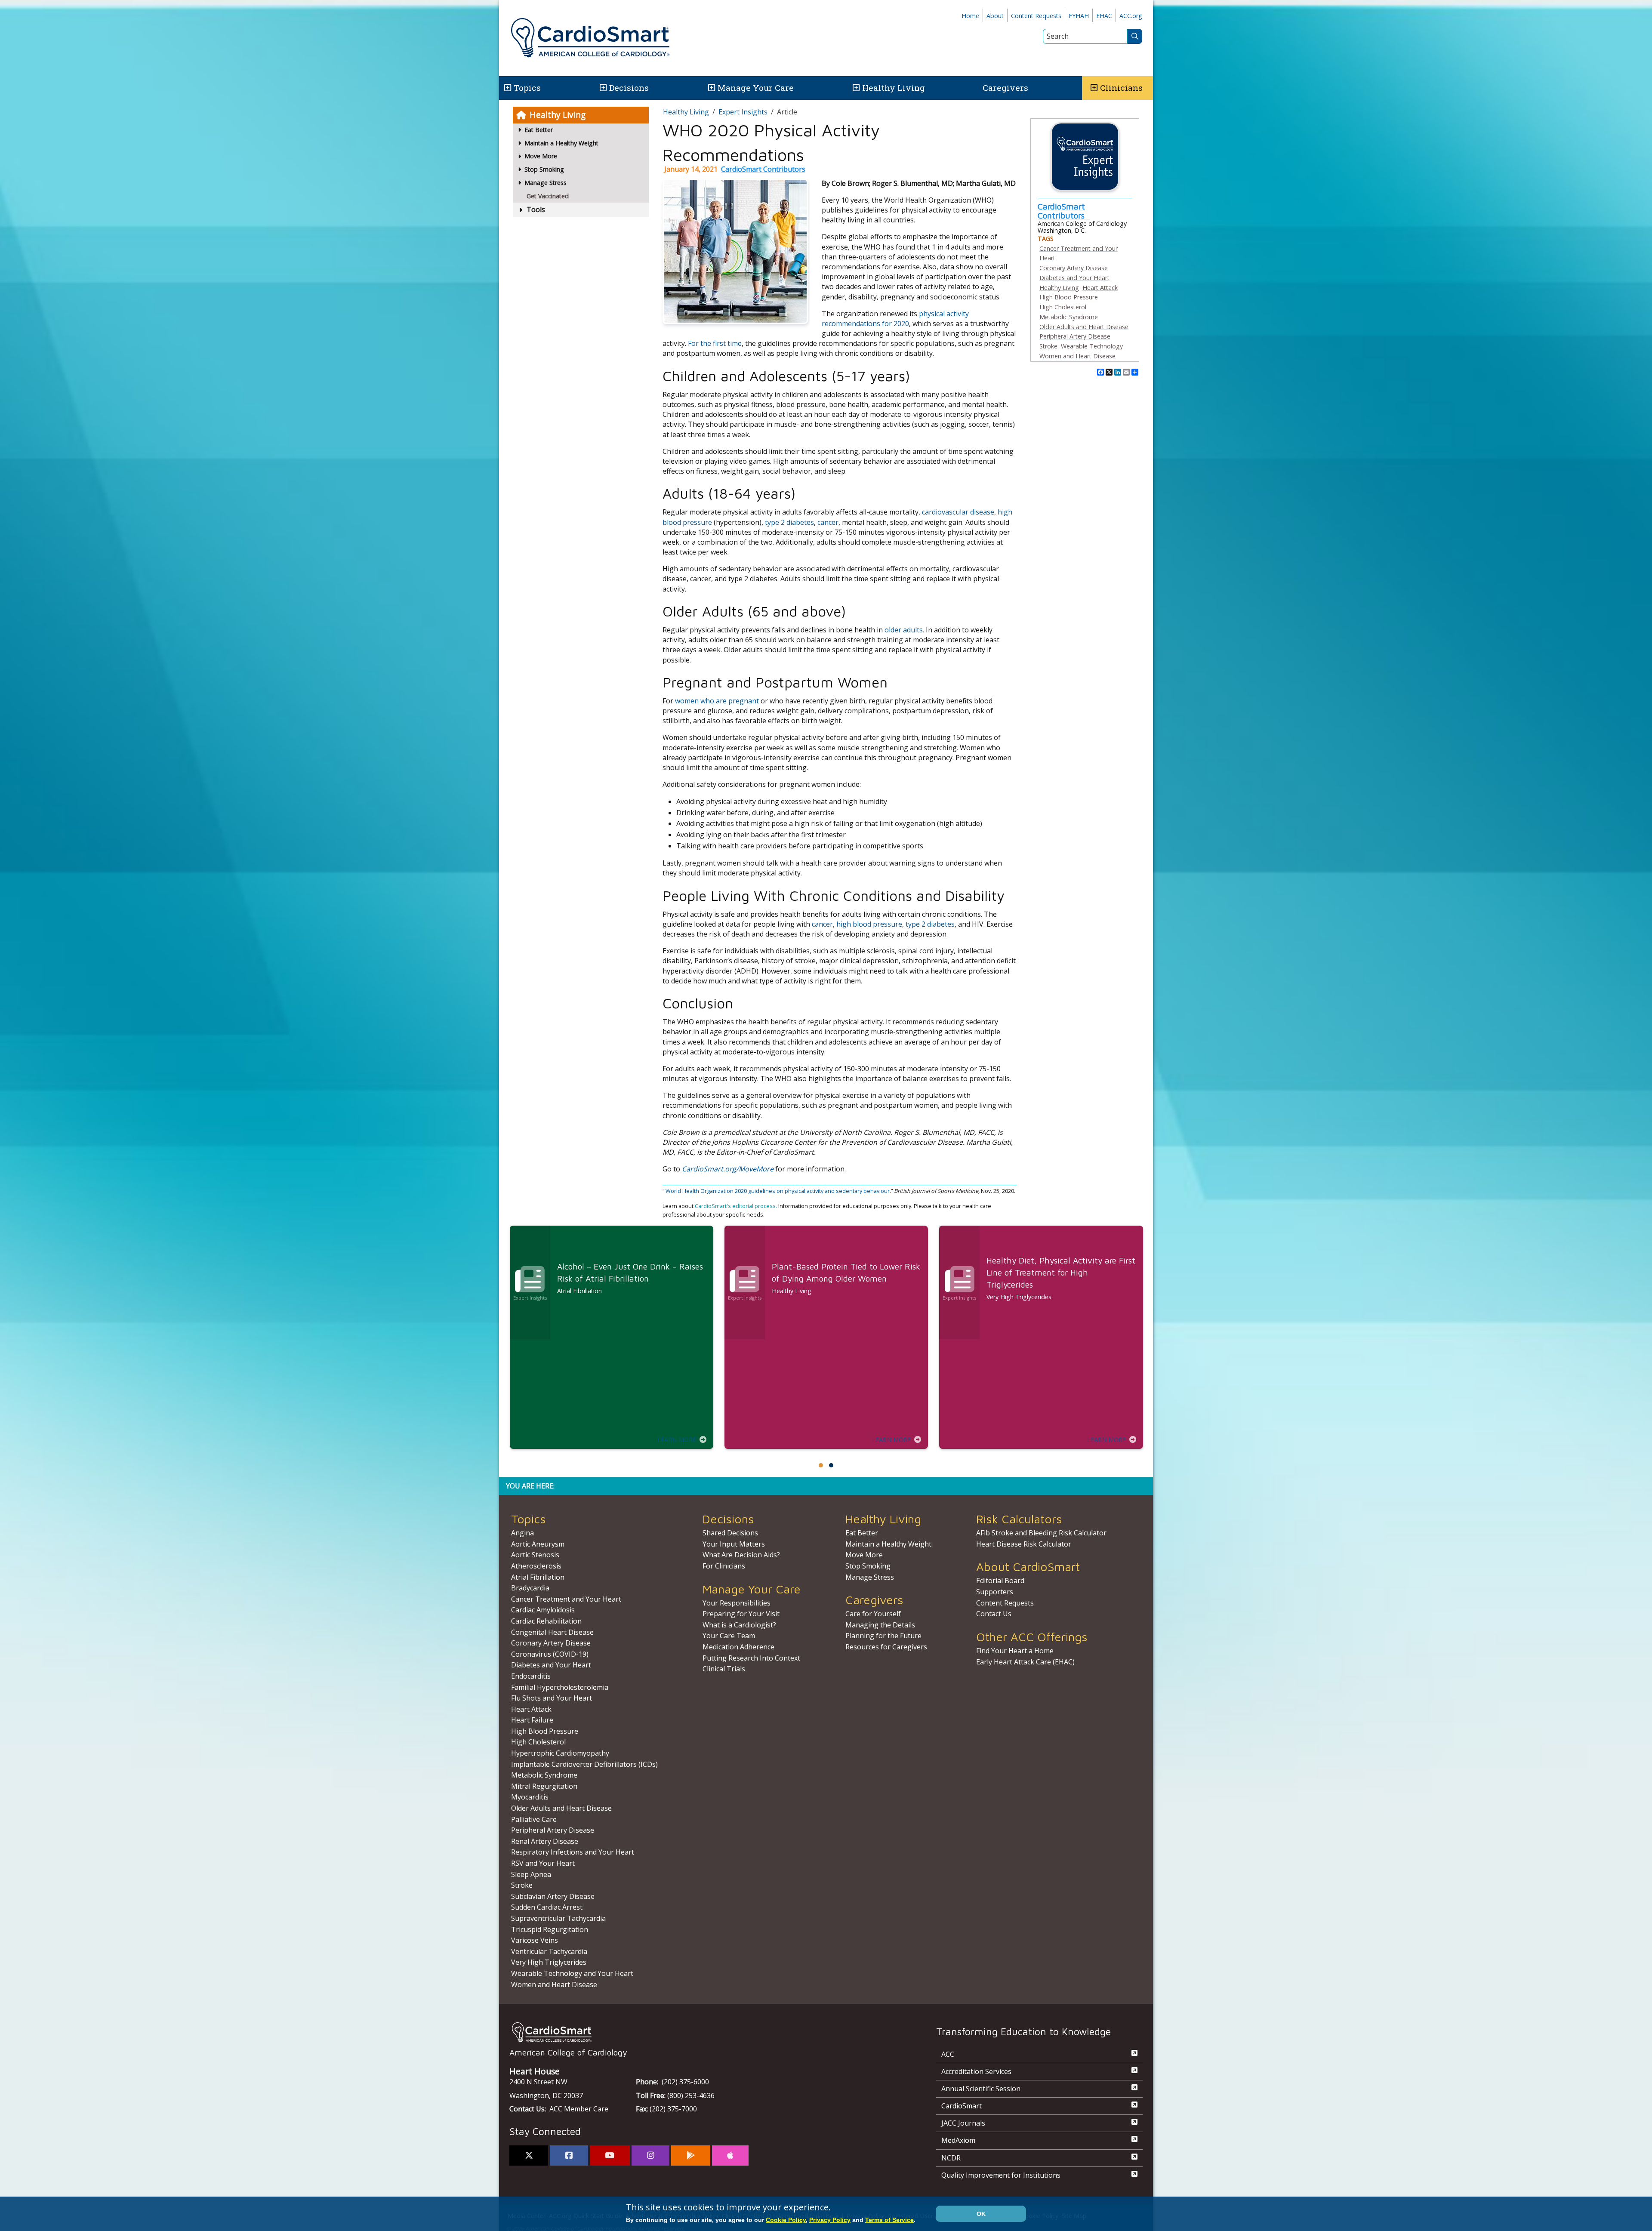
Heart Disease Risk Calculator (1024, 1544)
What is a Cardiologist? (739, 1625)
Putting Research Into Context (751, 1658)
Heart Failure (532, 1720)
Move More (864, 1555)
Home (970, 16)
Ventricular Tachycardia (549, 1951)
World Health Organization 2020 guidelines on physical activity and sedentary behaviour (778, 1191)
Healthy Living (894, 88)
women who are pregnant (717, 701)
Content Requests (1036, 16)
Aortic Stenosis (535, 1555)
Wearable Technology (1092, 346)
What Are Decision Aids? (741, 1555)
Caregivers (1005, 88)
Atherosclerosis (536, 1566)
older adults (904, 630)
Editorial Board (1000, 1581)
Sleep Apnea (531, 1874)
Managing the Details (880, 1625)
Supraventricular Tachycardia (558, 1918)
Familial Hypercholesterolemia (560, 1687)
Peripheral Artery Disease (1075, 336)
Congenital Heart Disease (552, 1632)
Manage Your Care (756, 88)
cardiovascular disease (958, 512)
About (995, 16)
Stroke (1048, 346)
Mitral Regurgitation (544, 1786)
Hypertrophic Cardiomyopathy (560, 1753)
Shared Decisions (730, 1533)
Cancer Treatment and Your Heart (566, 1599)
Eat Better (862, 1533)
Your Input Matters (734, 1544)
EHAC (1104, 16)
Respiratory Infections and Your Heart (573, 1852)
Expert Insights (743, 112)
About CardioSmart (1028, 1567)
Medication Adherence (738, 1647)
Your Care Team (729, 1636)
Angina (522, 1533)
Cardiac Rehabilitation (546, 1621)
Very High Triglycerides (549, 1962)
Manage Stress (870, 1577)
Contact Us (994, 1614)
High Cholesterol (1063, 307)
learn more (677, 1440)
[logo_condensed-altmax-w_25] (706, 2032)
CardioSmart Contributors (763, 169)
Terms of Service (889, 2220)
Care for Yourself (873, 1614)
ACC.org (1131, 16)
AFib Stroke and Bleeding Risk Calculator (1041, 1533)
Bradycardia (530, 1588)
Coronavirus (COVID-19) (550, 1654)
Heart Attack (1100, 288)
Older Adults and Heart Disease (1084, 327)
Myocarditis (530, 1797)
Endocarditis (531, 1676)
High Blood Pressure (1069, 297)
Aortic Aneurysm (538, 1544)
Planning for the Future (883, 1636)
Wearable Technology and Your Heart (572, 1973)
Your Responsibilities (737, 1603)
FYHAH (1079, 16)
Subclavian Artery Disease (553, 1896)
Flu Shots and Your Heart (552, 1698)
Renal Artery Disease (545, 1841)
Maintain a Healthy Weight (888, 1544)
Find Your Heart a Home (1015, 1651)
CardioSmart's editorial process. (737, 1206)
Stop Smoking (868, 1566)
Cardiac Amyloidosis (543, 1610)
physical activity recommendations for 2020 (895, 319)
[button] (507, 88)
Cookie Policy (786, 2220)
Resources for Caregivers (886, 1647)
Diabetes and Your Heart (1074, 278)
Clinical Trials (724, 1669)
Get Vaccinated (548, 196)
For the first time (715, 343)
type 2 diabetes (789, 522)
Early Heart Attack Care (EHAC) (1025, 1662)
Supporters (995, 1592)
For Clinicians (724, 1566)
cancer (828, 522)
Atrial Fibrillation (538, 1577)
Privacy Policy (830, 2220)
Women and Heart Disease (1077, 356)
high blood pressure (869, 924)
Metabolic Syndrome (1069, 317)
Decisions (629, 88)
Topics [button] (527, 88)
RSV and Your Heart (543, 1863)
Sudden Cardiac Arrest (547, 1907)
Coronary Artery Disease (1074, 268)
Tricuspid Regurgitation (550, 1929)
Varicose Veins (535, 1940)
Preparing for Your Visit (741, 1614)
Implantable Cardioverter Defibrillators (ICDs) (584, 1764)
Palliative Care (534, 1819)
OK (981, 2214)
